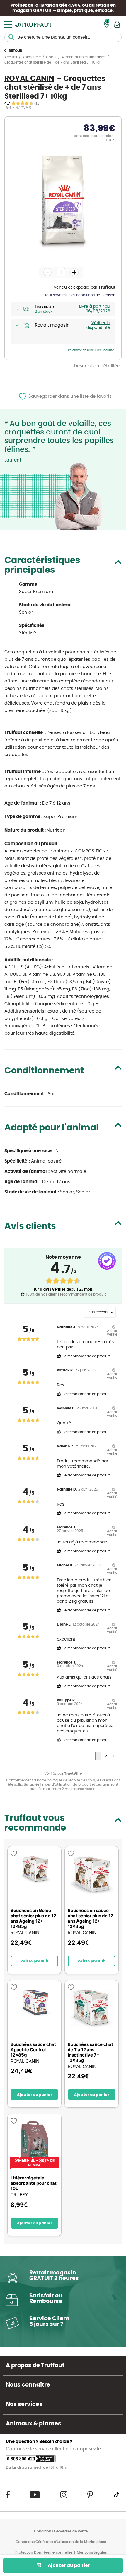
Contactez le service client (36, 2449)
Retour (16, 51)
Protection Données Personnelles (44, 2552)
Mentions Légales (92, 2552)
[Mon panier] (117, 24)
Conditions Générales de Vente (61, 2531)
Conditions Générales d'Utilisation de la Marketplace (61, 2542)
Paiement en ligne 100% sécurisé (91, 350)
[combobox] (63, 37)
